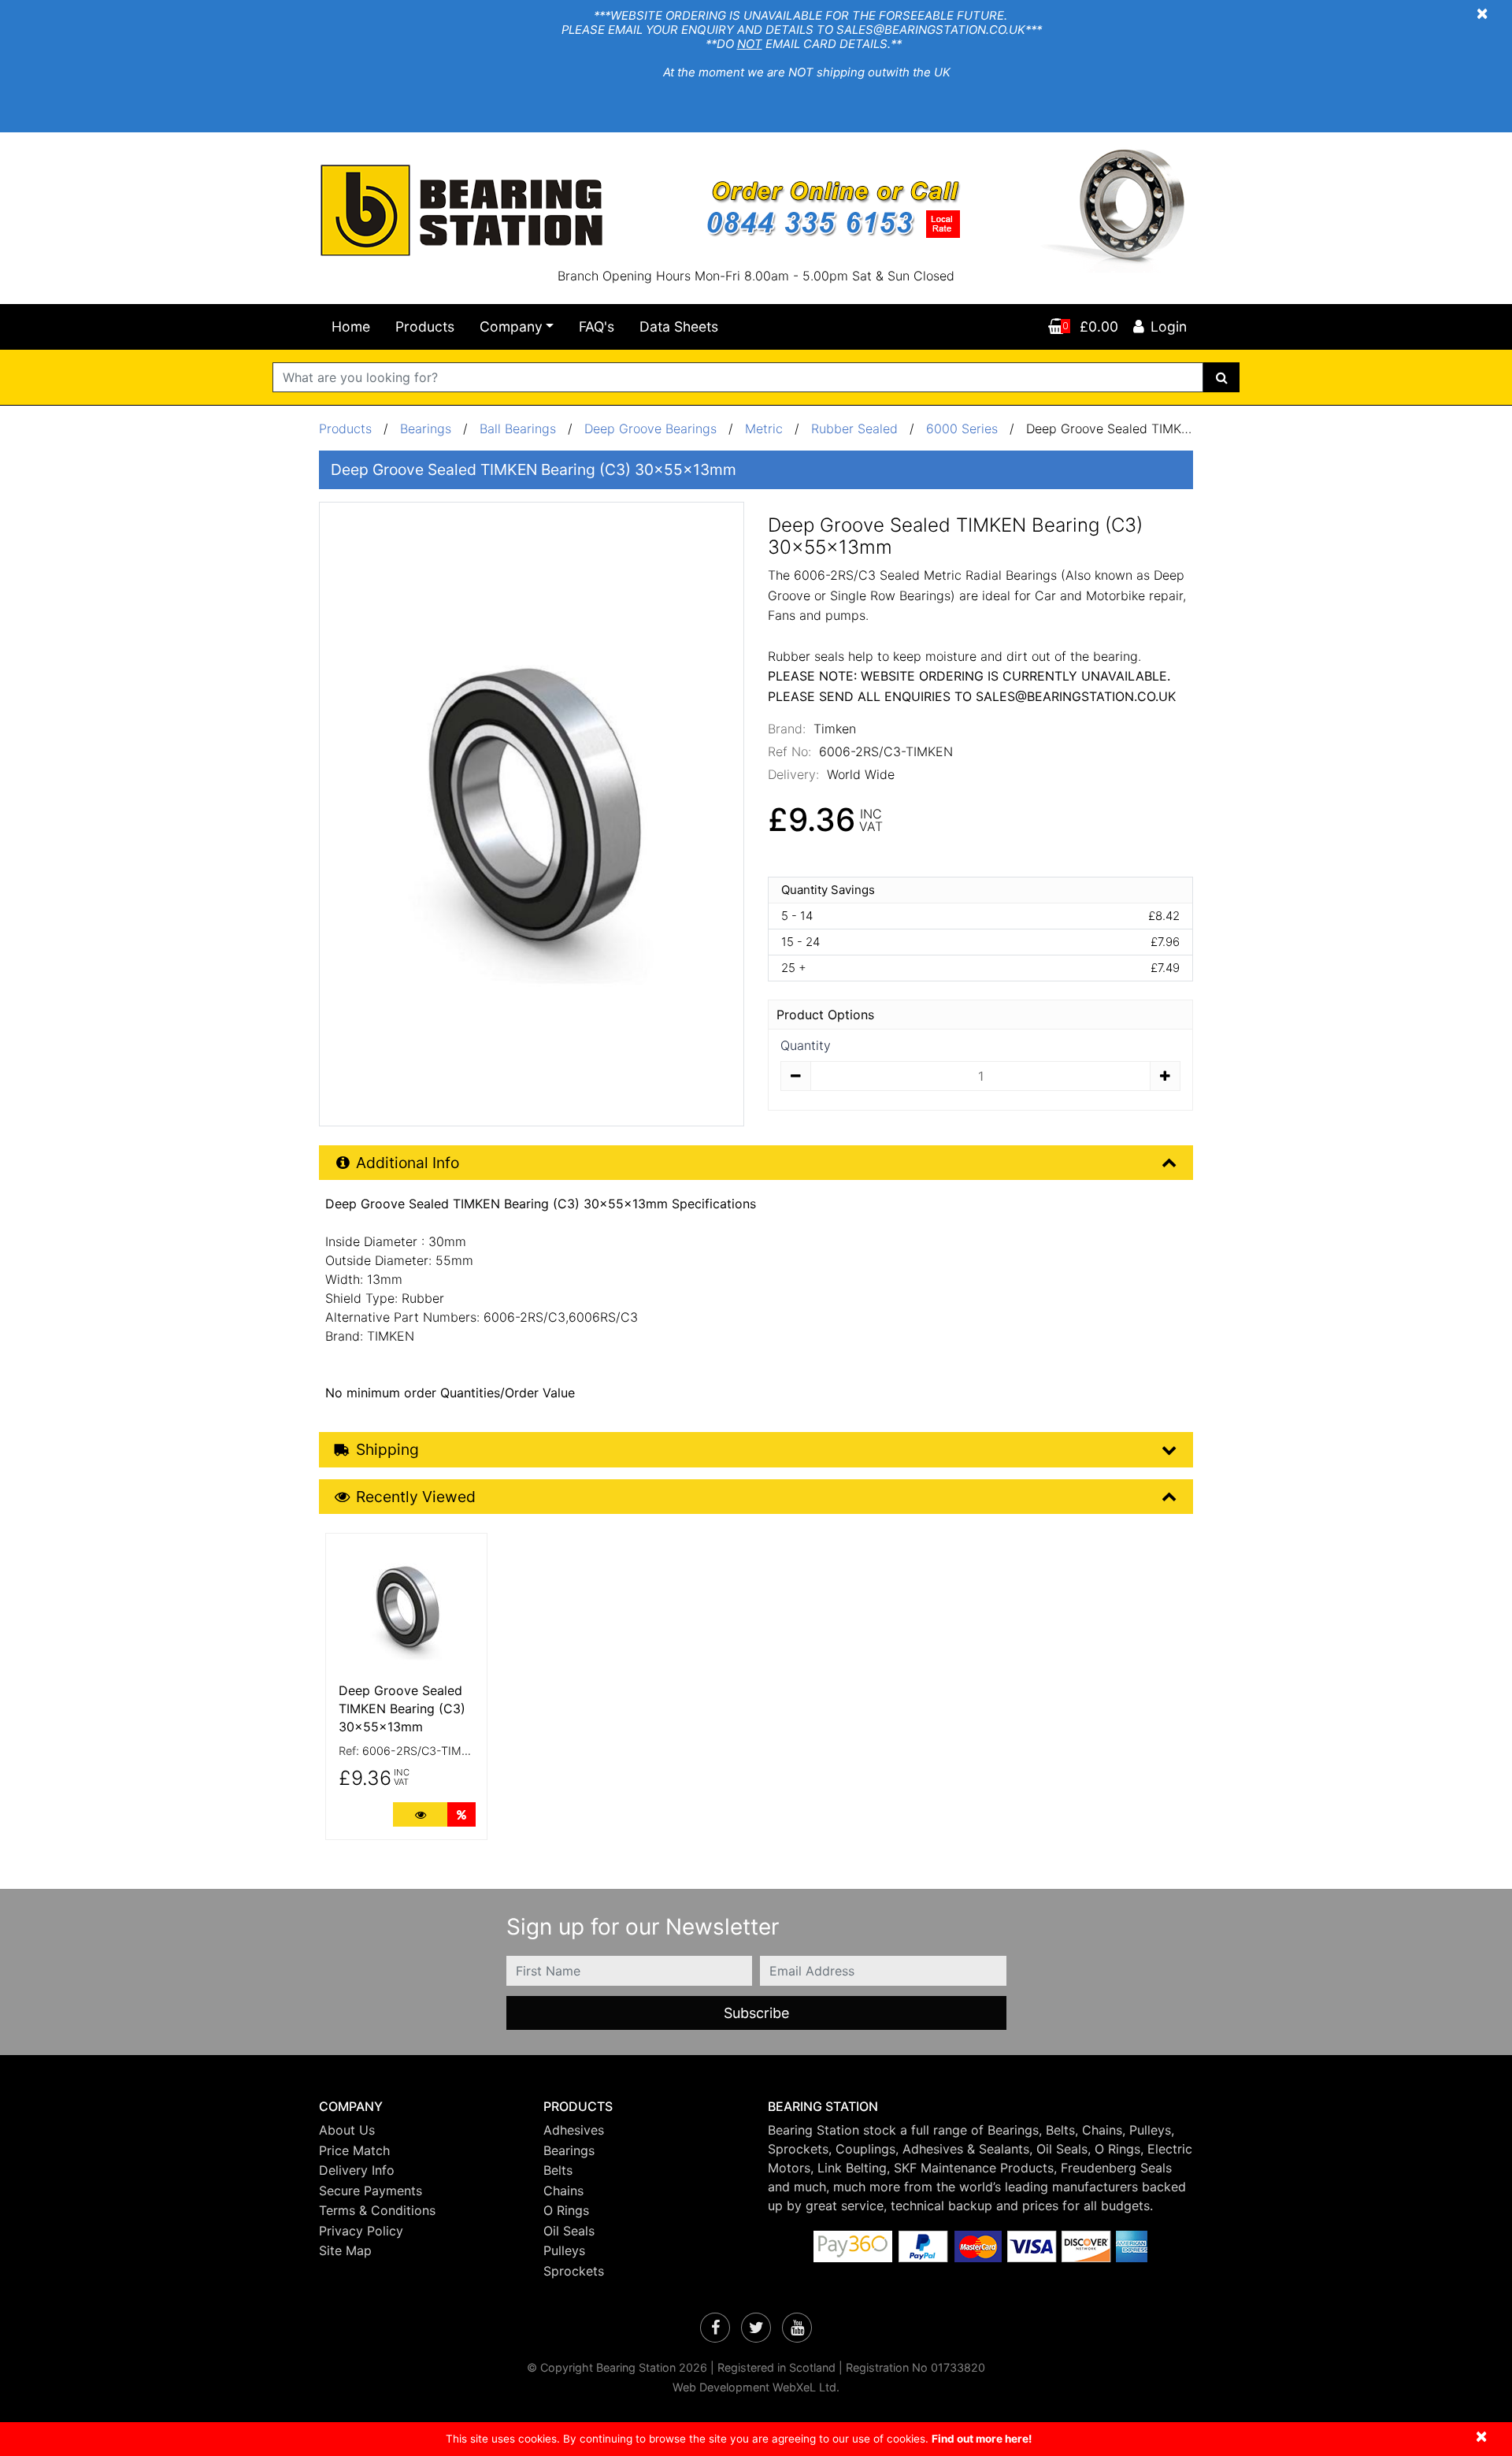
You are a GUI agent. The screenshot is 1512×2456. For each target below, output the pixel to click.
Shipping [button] (387, 1449)
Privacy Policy (361, 2231)
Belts (558, 2170)
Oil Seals (569, 2231)
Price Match (354, 2150)
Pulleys (564, 2250)
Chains (563, 2191)
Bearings (426, 429)
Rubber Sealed (854, 429)
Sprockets (574, 2271)
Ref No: (789, 751)
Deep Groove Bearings (650, 429)
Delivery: (793, 774)
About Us (347, 2130)
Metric (766, 429)
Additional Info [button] (408, 1163)
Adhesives (574, 2130)
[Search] (1222, 377)
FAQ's (597, 326)
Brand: (787, 729)
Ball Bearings (518, 429)
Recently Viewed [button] (416, 1497)
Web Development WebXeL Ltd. (756, 2387)
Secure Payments (371, 2191)
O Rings (566, 2210)
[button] (419, 2107)
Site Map (345, 2250)
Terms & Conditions (377, 2210)
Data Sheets (679, 326)
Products (425, 326)
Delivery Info (357, 2170)
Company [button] (511, 326)
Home (351, 326)
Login (1169, 326)
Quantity (806, 1045)
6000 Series (962, 429)
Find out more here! (982, 2439)
